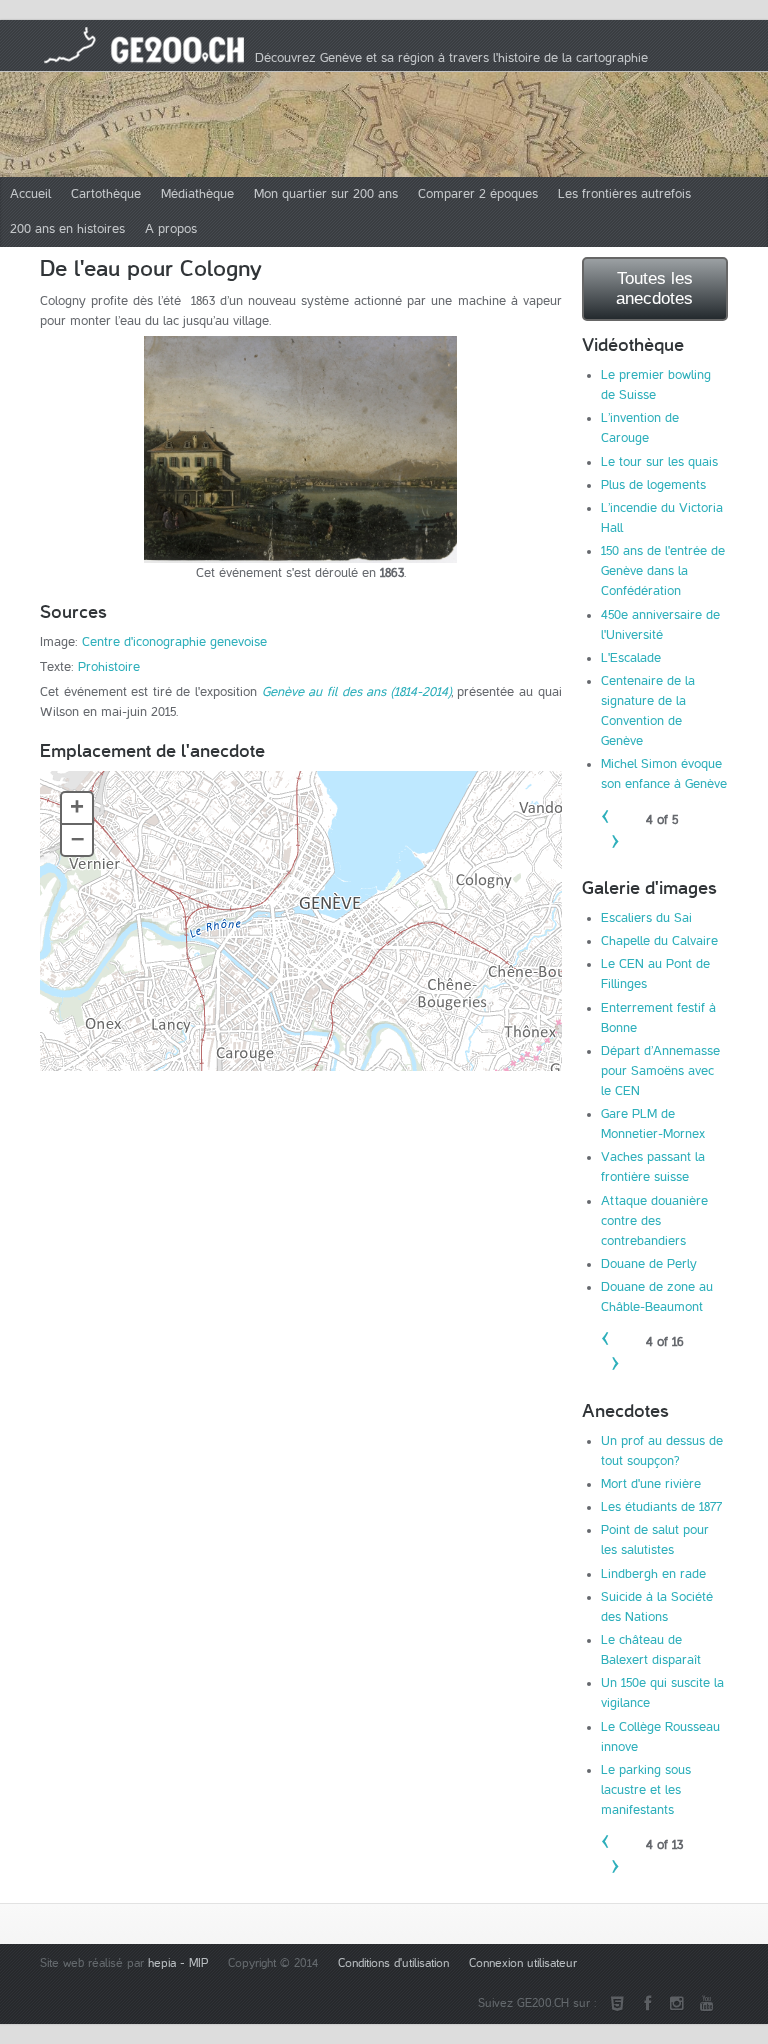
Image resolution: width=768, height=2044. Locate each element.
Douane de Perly (649, 1264)
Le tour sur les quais (659, 462)
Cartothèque (106, 194)
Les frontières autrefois (624, 194)
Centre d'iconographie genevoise (174, 642)
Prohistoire (109, 667)
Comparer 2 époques (478, 194)
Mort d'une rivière (651, 1484)
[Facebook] (647, 2004)
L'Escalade (631, 658)
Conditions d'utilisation (393, 1963)
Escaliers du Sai (646, 918)
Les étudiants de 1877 (661, 1507)
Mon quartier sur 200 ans (326, 194)
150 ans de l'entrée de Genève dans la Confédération (663, 571)
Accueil (30, 194)
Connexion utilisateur (523, 1963)
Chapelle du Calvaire (659, 941)
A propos (171, 229)
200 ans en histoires (67, 229)
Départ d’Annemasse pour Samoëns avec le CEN (660, 1071)
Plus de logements (653, 485)
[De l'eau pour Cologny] (301, 449)
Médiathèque (197, 194)
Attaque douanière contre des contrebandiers (654, 1221)
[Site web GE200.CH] (617, 2004)
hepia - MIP (178, 1963)
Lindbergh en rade (653, 1574)
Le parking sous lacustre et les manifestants (646, 1790)
